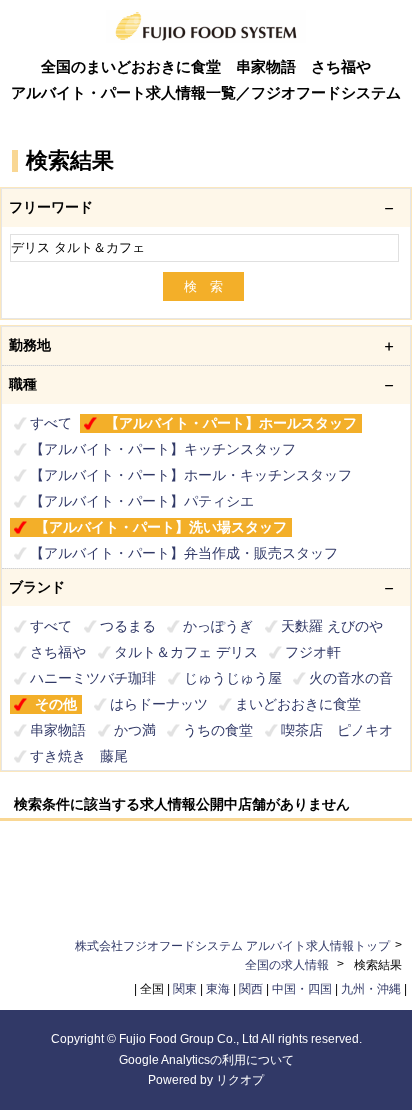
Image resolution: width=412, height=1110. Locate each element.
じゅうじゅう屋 (233, 678)
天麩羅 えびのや (332, 626)
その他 (56, 704)
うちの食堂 (218, 730)
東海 (218, 989)
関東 (185, 989)
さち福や (58, 652)
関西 (251, 989)
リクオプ (240, 1080)
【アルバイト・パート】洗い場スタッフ (161, 527)
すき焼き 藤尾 (79, 756)
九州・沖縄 (371, 989)
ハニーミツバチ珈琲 (93, 678)
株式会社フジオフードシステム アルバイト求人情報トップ (232, 946)
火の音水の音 (351, 678)
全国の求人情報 (288, 965)
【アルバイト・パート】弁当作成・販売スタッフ (184, 553)
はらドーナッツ (159, 704)
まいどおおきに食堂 (298, 704)
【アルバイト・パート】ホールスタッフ (231, 423)
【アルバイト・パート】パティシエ (142, 501)
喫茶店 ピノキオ (337, 730)
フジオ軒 (313, 652)
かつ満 (135, 730)
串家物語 (58, 730)
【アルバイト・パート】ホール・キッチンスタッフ (191, 475)
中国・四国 (302, 989)
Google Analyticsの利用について (206, 1060)
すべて (51, 423)
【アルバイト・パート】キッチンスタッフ (163, 449)
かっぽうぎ (218, 626)
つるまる (128, 626)
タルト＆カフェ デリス (186, 652)
